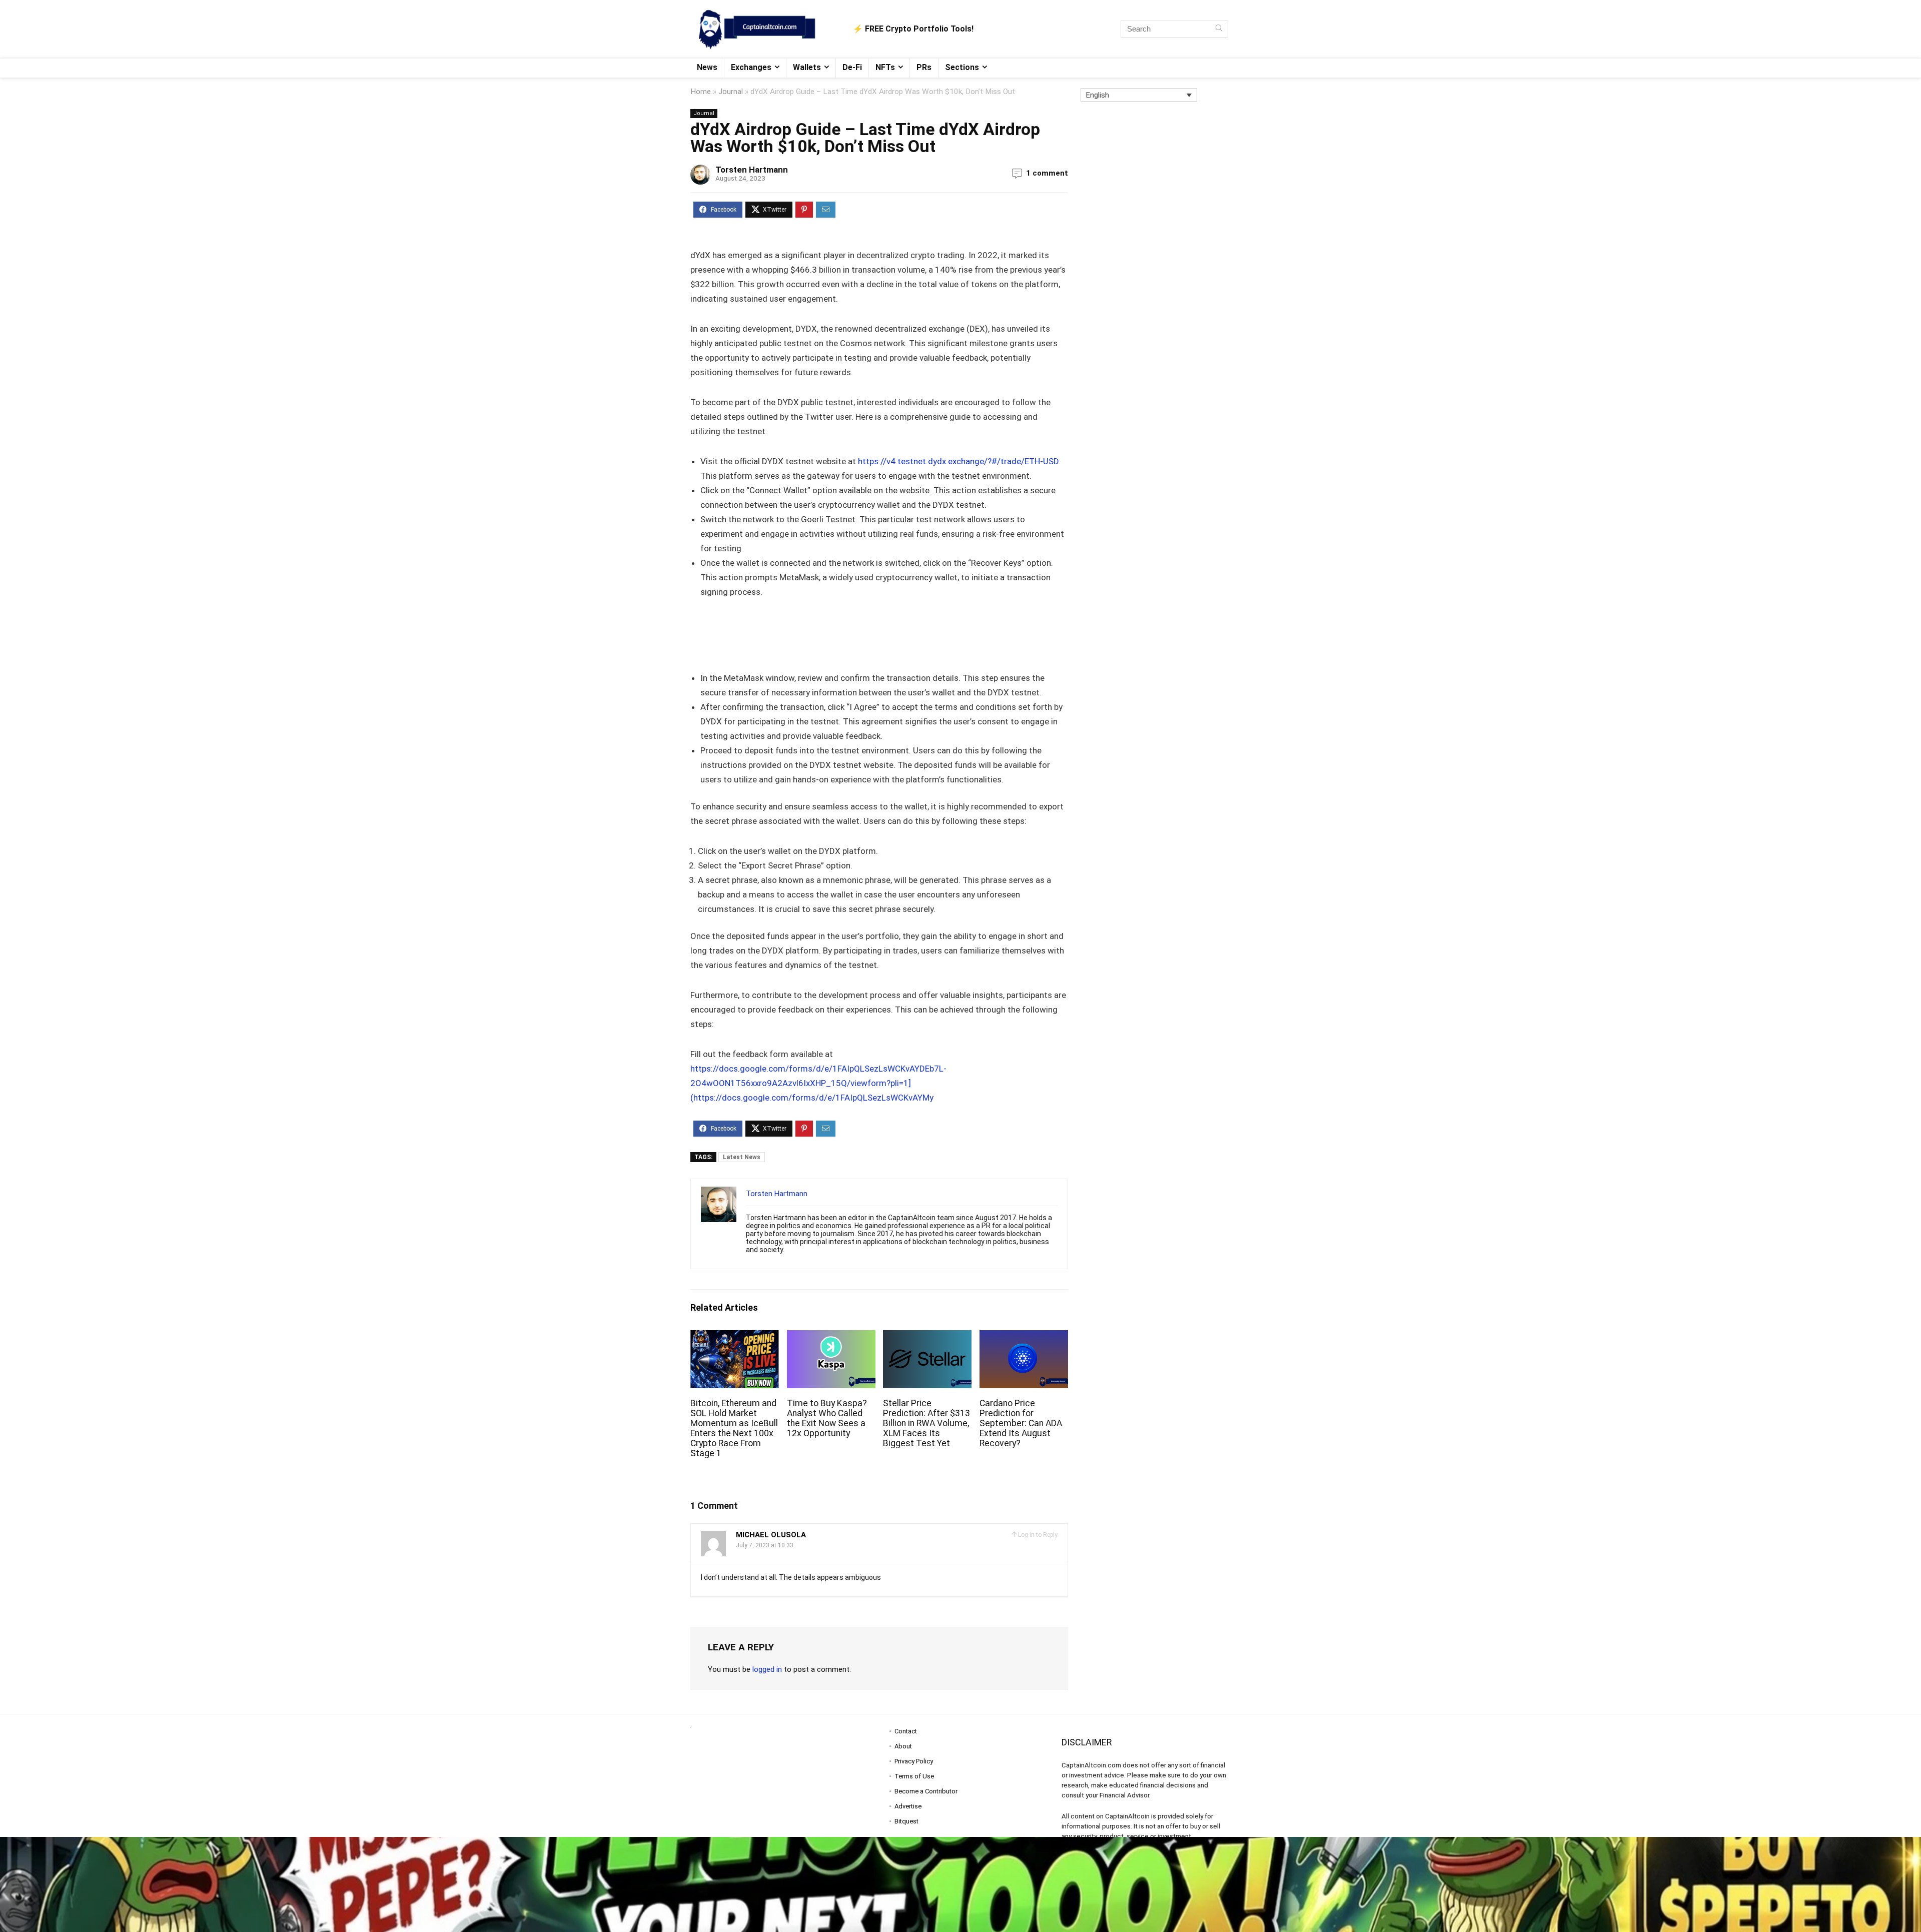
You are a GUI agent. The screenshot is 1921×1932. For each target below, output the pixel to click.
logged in (767, 1669)
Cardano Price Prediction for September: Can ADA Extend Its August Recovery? (1021, 1423)
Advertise (908, 1806)
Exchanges (751, 67)
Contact (906, 1731)
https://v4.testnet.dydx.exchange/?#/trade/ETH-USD (958, 461)
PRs (924, 67)
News (707, 67)
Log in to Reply (1038, 1535)
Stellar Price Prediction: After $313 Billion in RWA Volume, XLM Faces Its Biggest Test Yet (926, 1423)
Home (701, 92)
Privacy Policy (914, 1761)
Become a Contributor (926, 1791)
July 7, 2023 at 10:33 (765, 1545)
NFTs (885, 67)
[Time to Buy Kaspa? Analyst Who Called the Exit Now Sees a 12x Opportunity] (831, 1337)
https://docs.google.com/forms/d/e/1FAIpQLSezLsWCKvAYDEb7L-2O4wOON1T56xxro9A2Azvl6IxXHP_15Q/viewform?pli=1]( (818, 1083)
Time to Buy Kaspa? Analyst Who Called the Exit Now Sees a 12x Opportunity (827, 1418)
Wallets (807, 67)
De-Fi (852, 67)
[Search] (1219, 29)
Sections (962, 67)
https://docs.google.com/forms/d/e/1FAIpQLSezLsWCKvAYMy (813, 1098)
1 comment (1047, 173)
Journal (731, 92)
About (903, 1746)
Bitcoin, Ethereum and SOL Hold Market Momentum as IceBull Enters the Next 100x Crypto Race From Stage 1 (734, 1428)
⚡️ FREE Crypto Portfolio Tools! (913, 29)
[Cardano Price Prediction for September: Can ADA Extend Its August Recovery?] (1024, 1337)
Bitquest (906, 1821)
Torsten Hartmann (752, 170)
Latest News (742, 1157)
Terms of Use (914, 1776)
